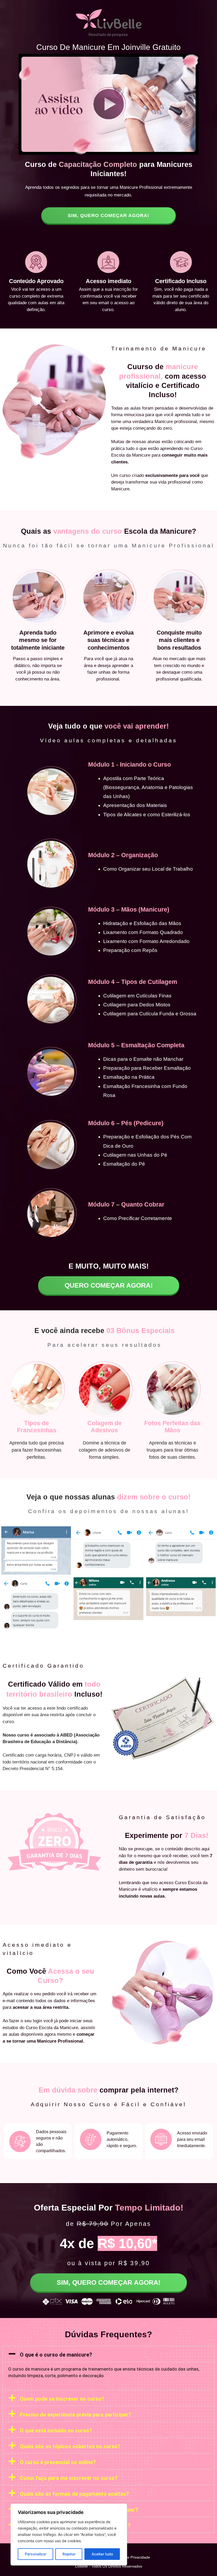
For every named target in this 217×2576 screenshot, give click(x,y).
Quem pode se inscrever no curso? (62, 2399)
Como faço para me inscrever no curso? (69, 2478)
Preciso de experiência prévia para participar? (76, 2415)
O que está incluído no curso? (56, 2430)
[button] (108, 2354)
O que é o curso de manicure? (56, 2355)
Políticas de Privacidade (130, 2557)
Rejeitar (69, 2554)
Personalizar (36, 2554)
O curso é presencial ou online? (58, 2462)
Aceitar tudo (102, 2554)
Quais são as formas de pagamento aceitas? (74, 2494)
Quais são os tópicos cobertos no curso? (70, 2446)
